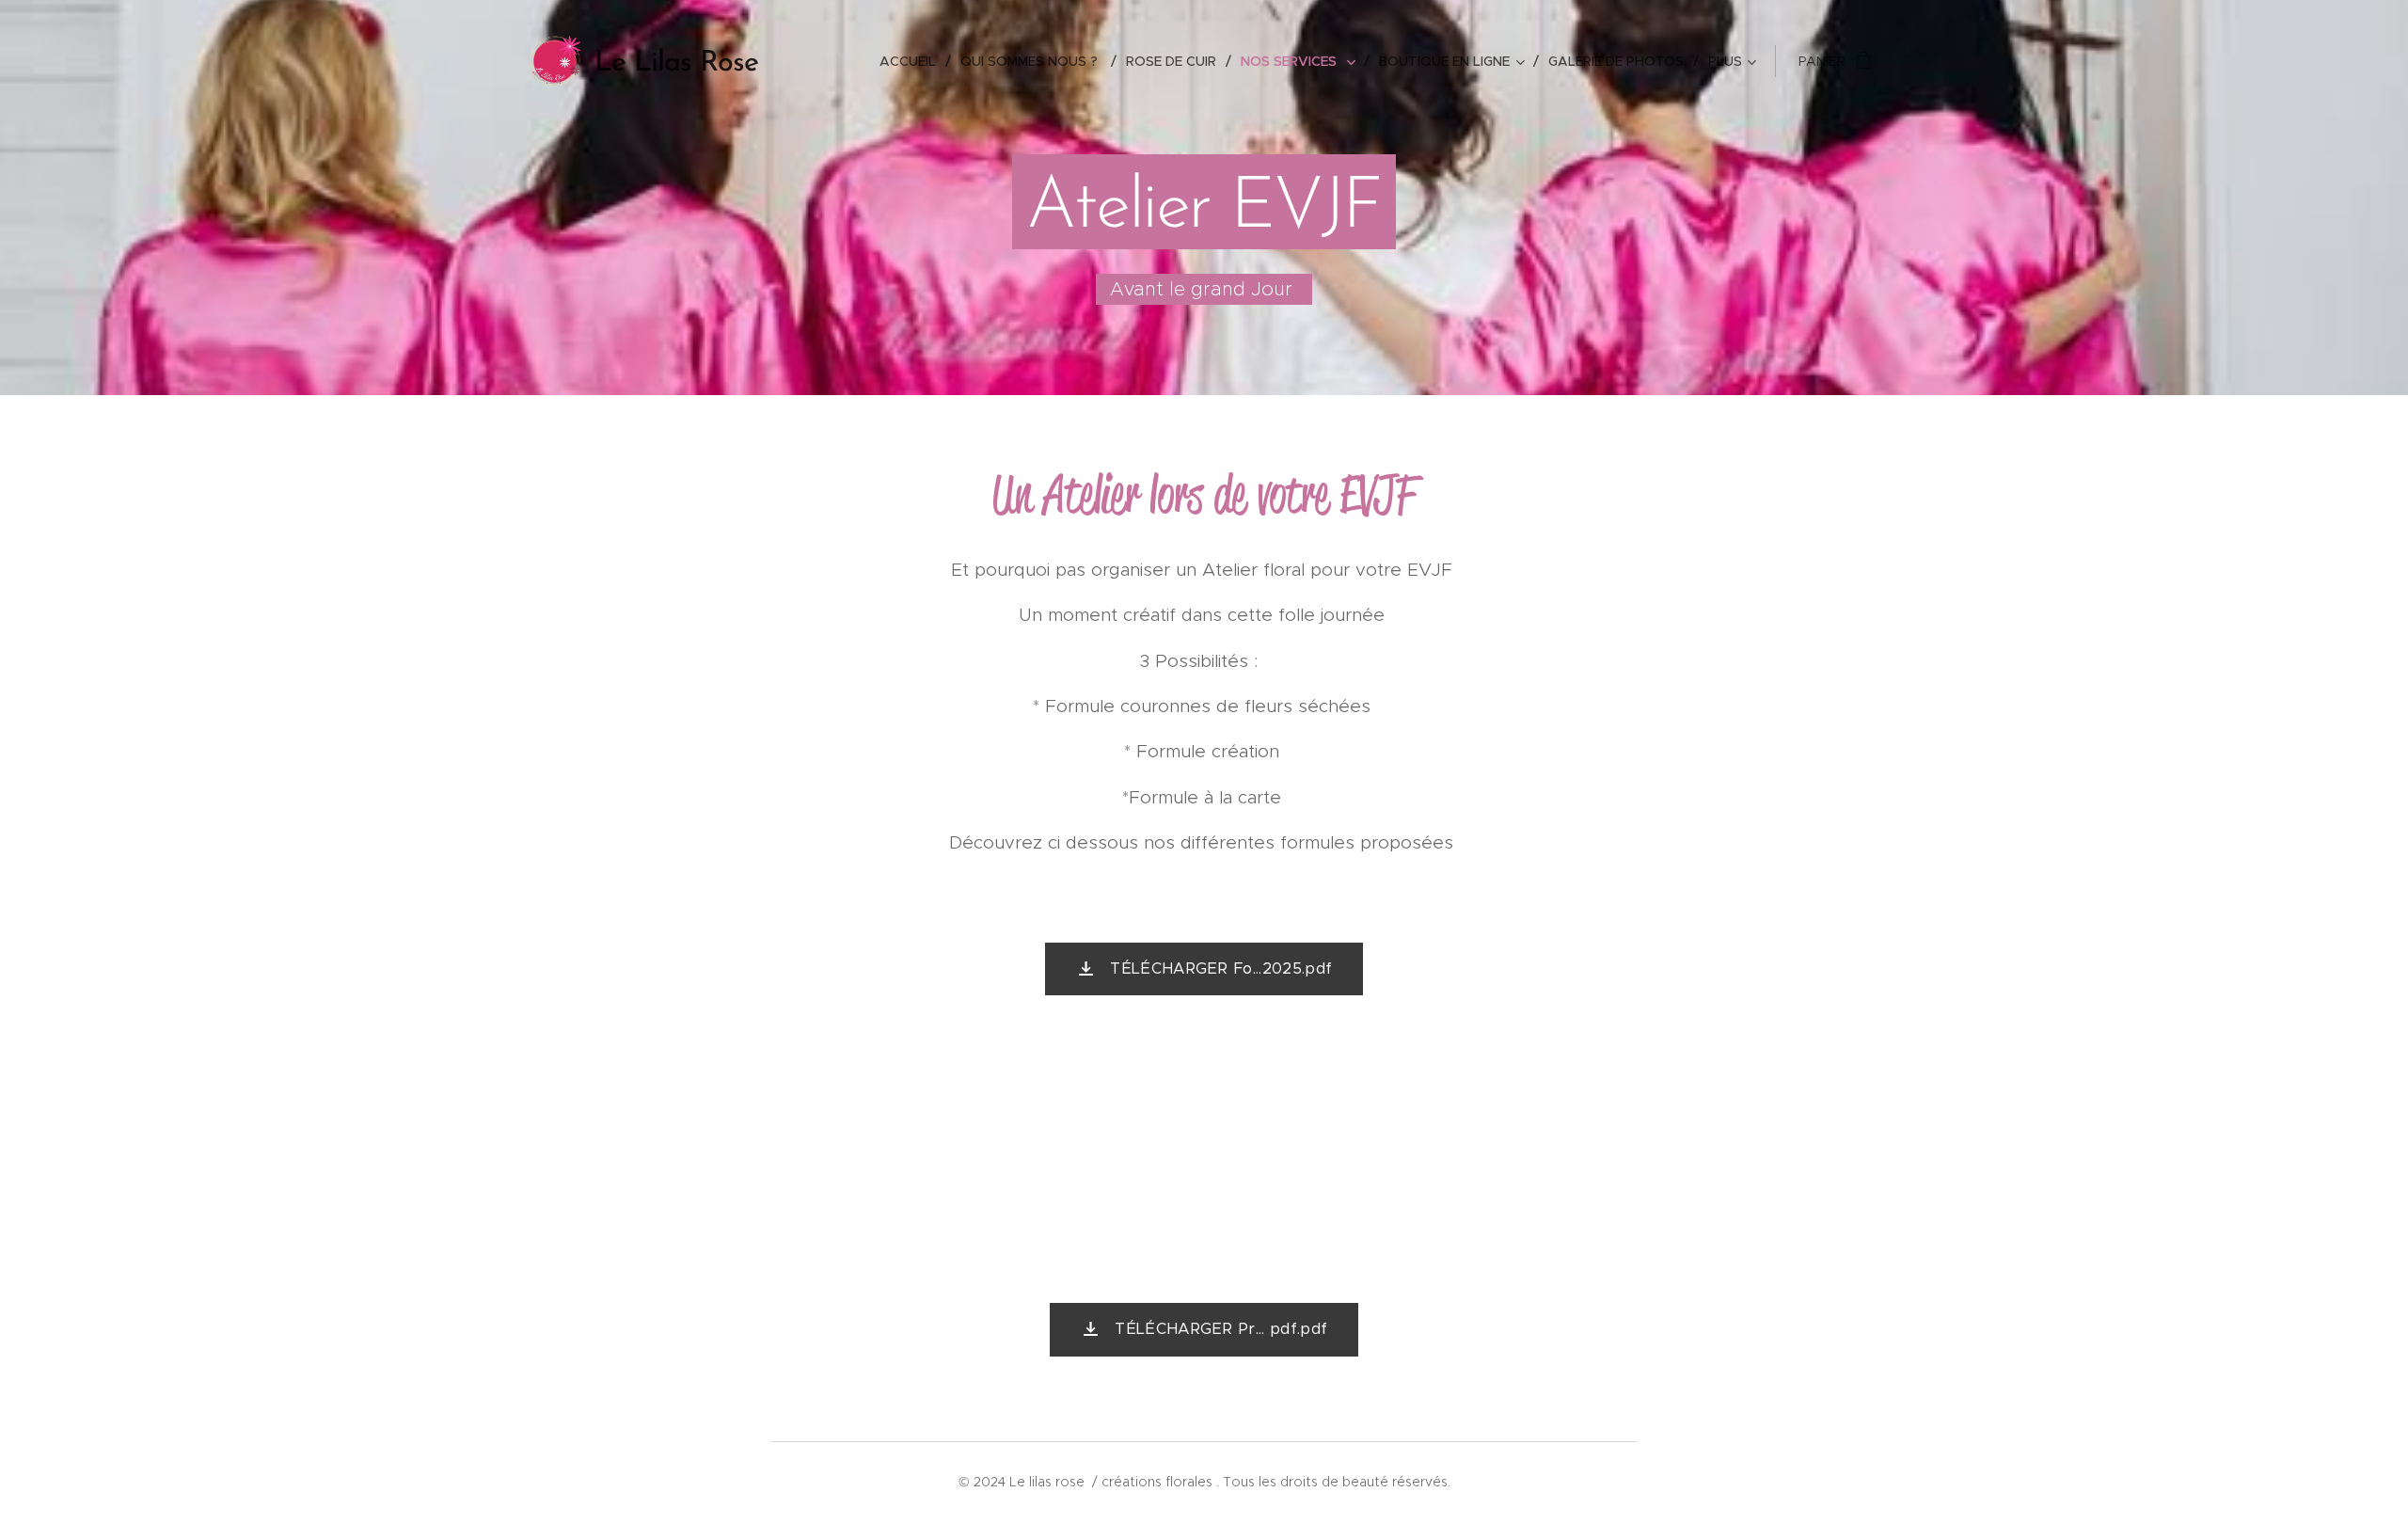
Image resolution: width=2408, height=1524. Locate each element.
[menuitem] (913, 61)
